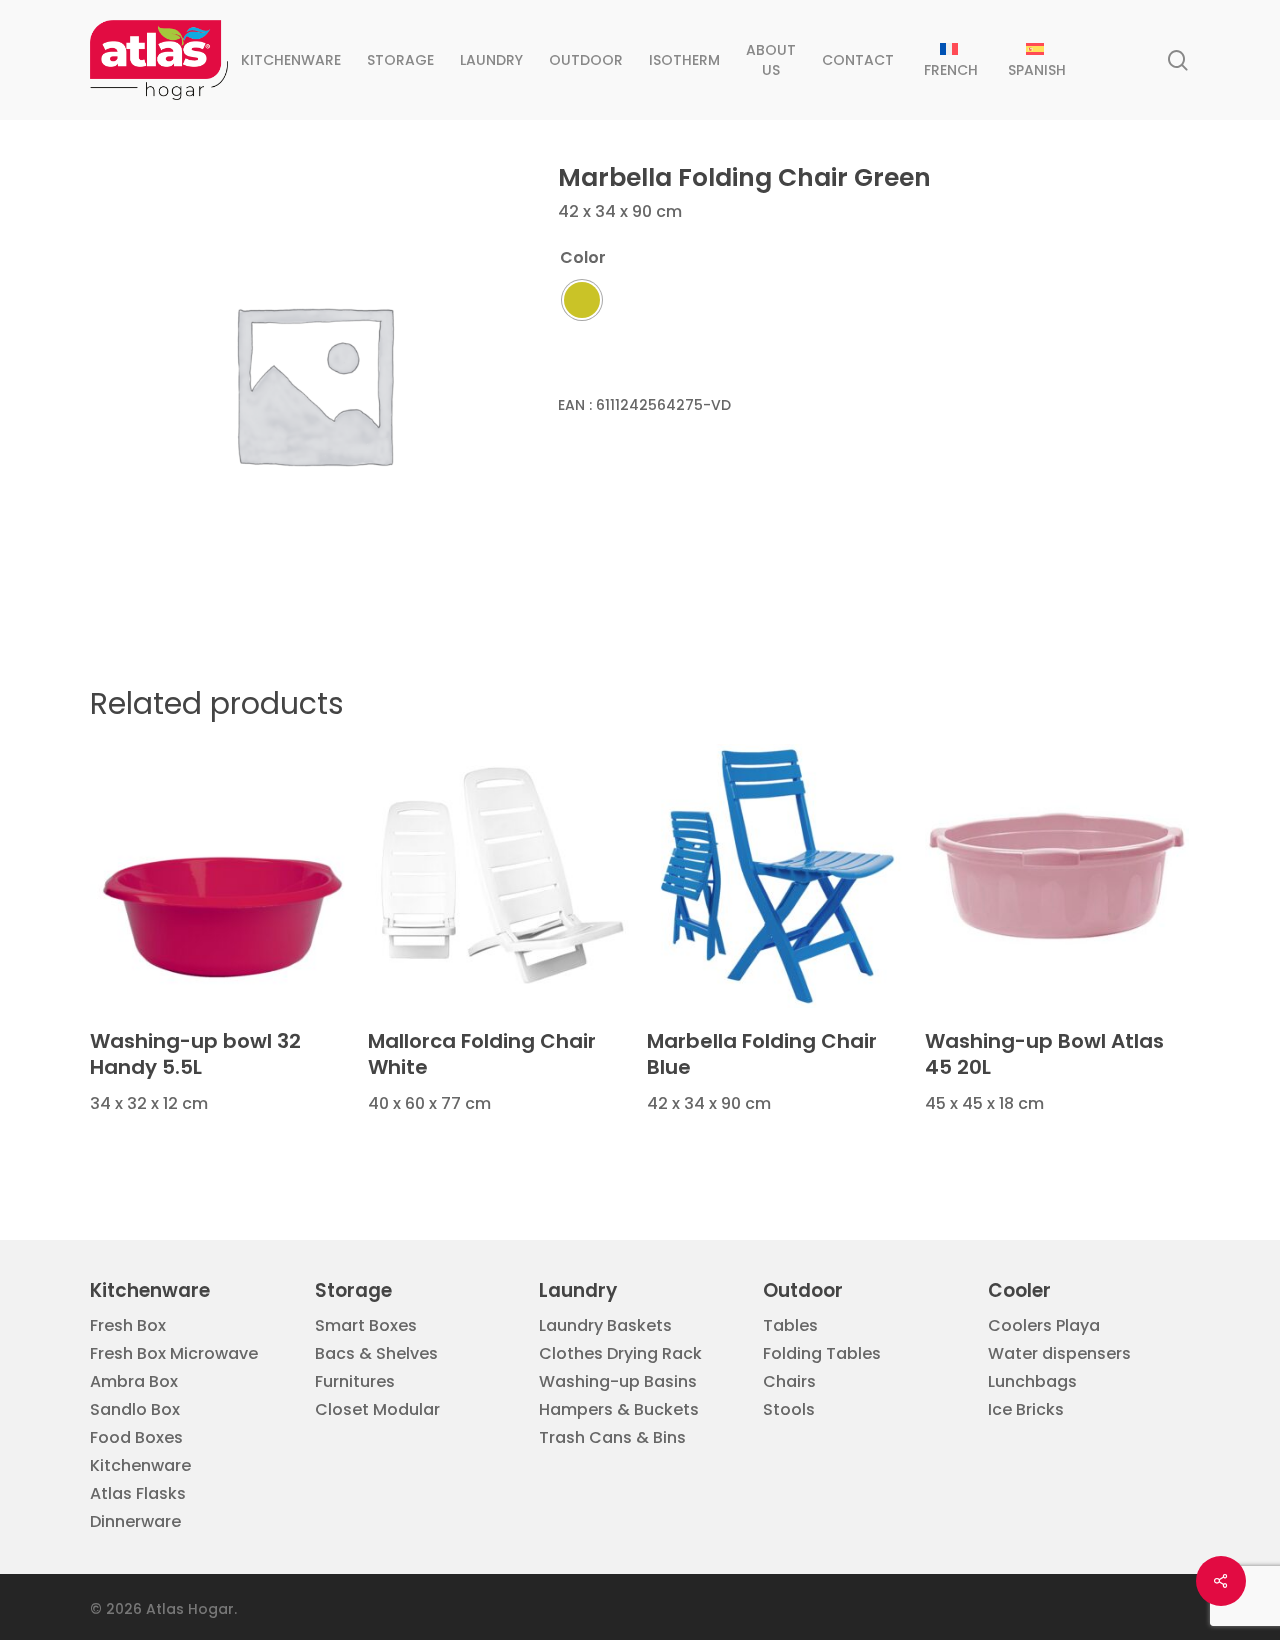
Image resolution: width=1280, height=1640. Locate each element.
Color (583, 258)
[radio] (582, 300)
